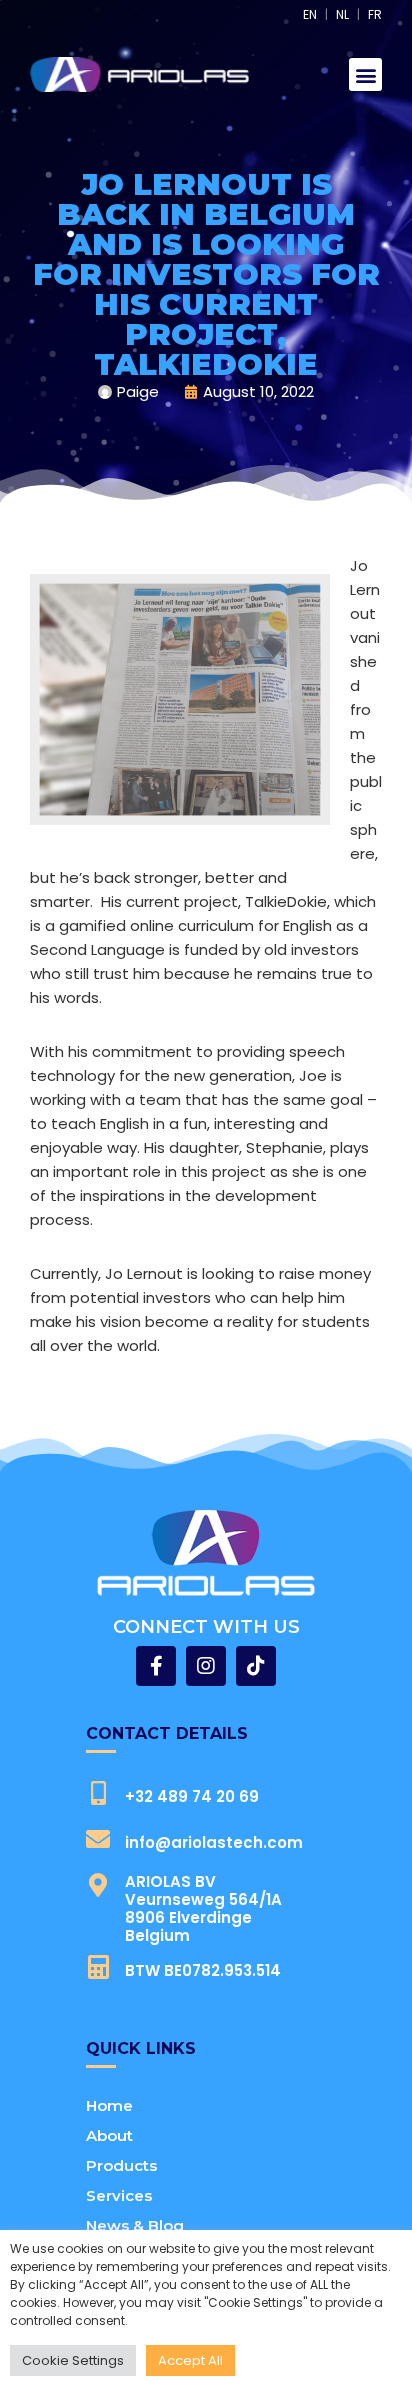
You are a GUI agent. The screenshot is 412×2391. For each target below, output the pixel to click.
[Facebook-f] (156, 1666)
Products (121, 2165)
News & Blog (135, 2225)
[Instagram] (206, 1666)
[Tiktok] (256, 1666)
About (109, 2135)
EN (310, 14)
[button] (365, 74)
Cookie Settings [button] (73, 2360)
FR (375, 14)
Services (119, 2195)
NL (342, 14)
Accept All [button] (190, 2360)
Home (109, 2105)
